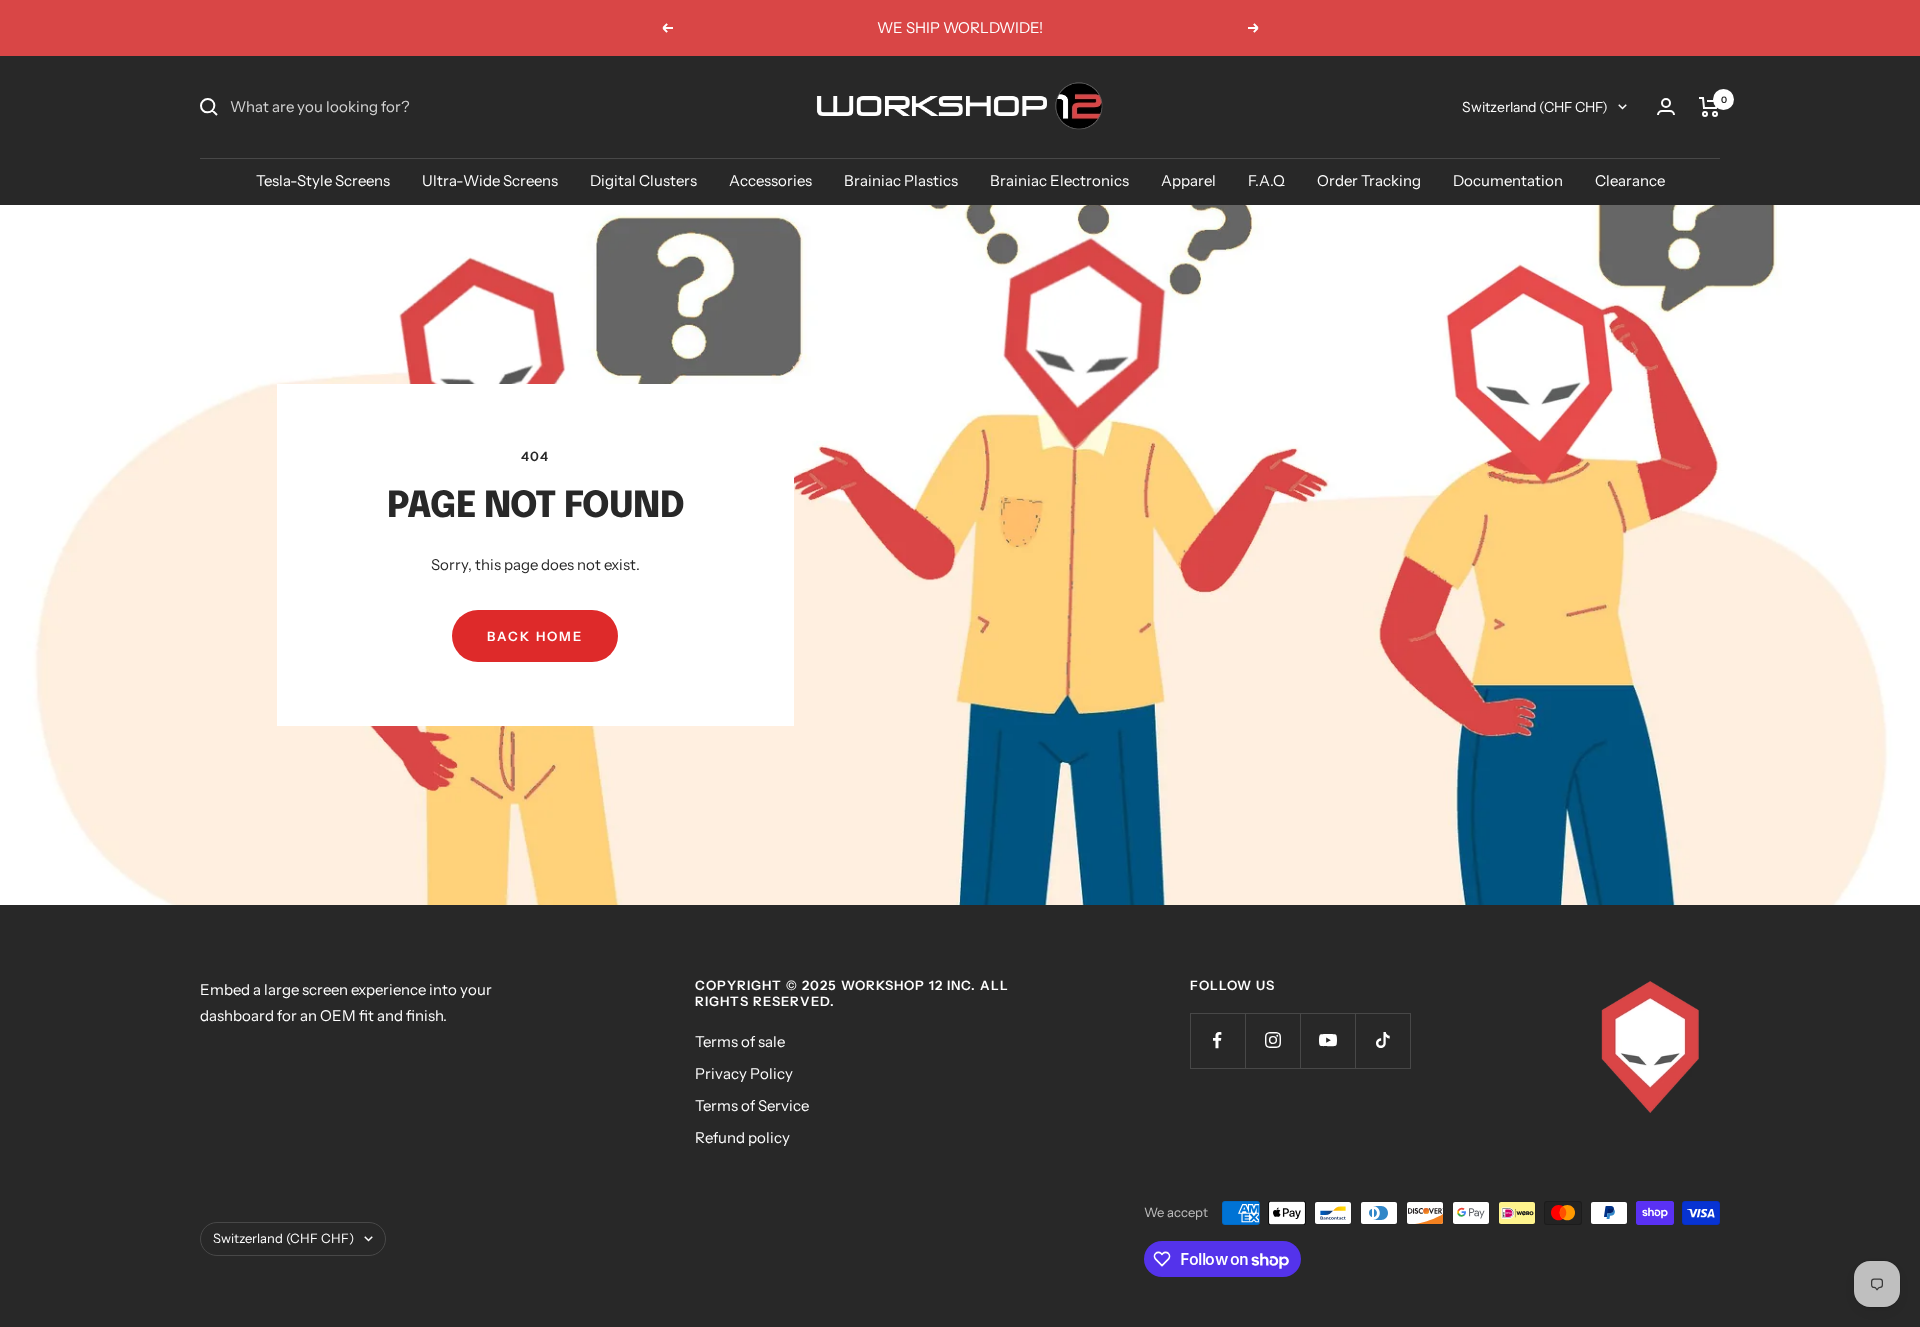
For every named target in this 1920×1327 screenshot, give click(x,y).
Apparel (1188, 180)
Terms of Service (752, 1105)
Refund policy (742, 1137)
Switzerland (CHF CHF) (1535, 107)
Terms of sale (740, 1041)
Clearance (1630, 180)
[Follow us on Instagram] (1272, 1040)
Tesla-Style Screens (323, 180)
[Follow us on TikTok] (1382, 1040)
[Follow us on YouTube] (1327, 1040)
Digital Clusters (643, 180)
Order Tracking (1369, 180)
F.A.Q (1266, 180)
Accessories (770, 180)
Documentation (1508, 180)
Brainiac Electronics (1059, 180)
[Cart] (1709, 107)
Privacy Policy (744, 1073)
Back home (535, 636)
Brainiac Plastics (901, 180)
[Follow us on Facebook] (1217, 1040)
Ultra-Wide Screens (490, 180)
